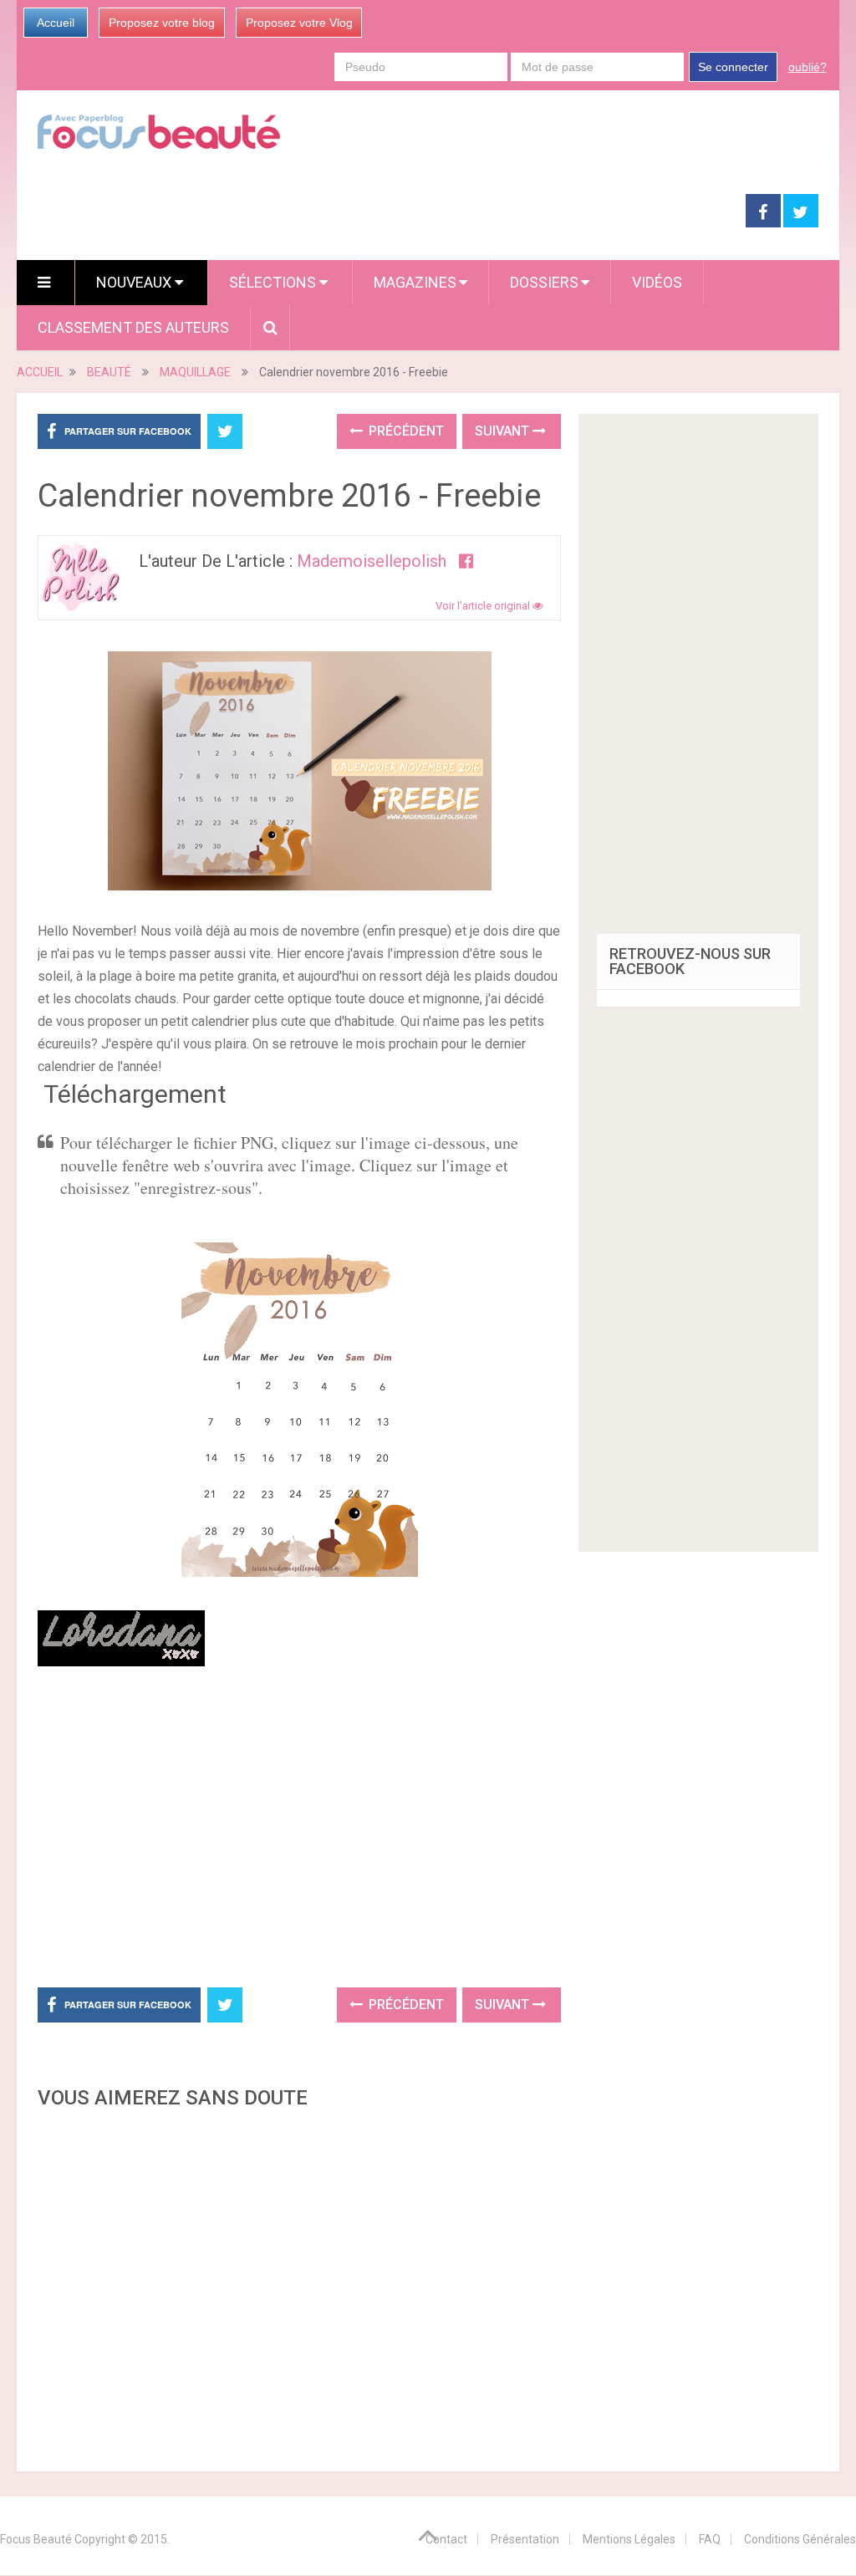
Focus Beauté (36, 2539)
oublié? (808, 67)
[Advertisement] (351, 1830)
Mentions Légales (629, 2539)
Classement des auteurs (133, 327)
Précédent (405, 431)
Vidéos (657, 282)
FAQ (710, 2539)
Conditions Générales (800, 2539)
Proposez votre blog (162, 23)
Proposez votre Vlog (299, 23)
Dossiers (544, 282)
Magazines (415, 282)
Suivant (504, 431)
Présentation (525, 2539)
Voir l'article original (484, 606)
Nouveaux (135, 282)
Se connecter (733, 67)
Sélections (274, 282)
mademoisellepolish (372, 561)
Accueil (56, 23)
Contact (446, 2539)
